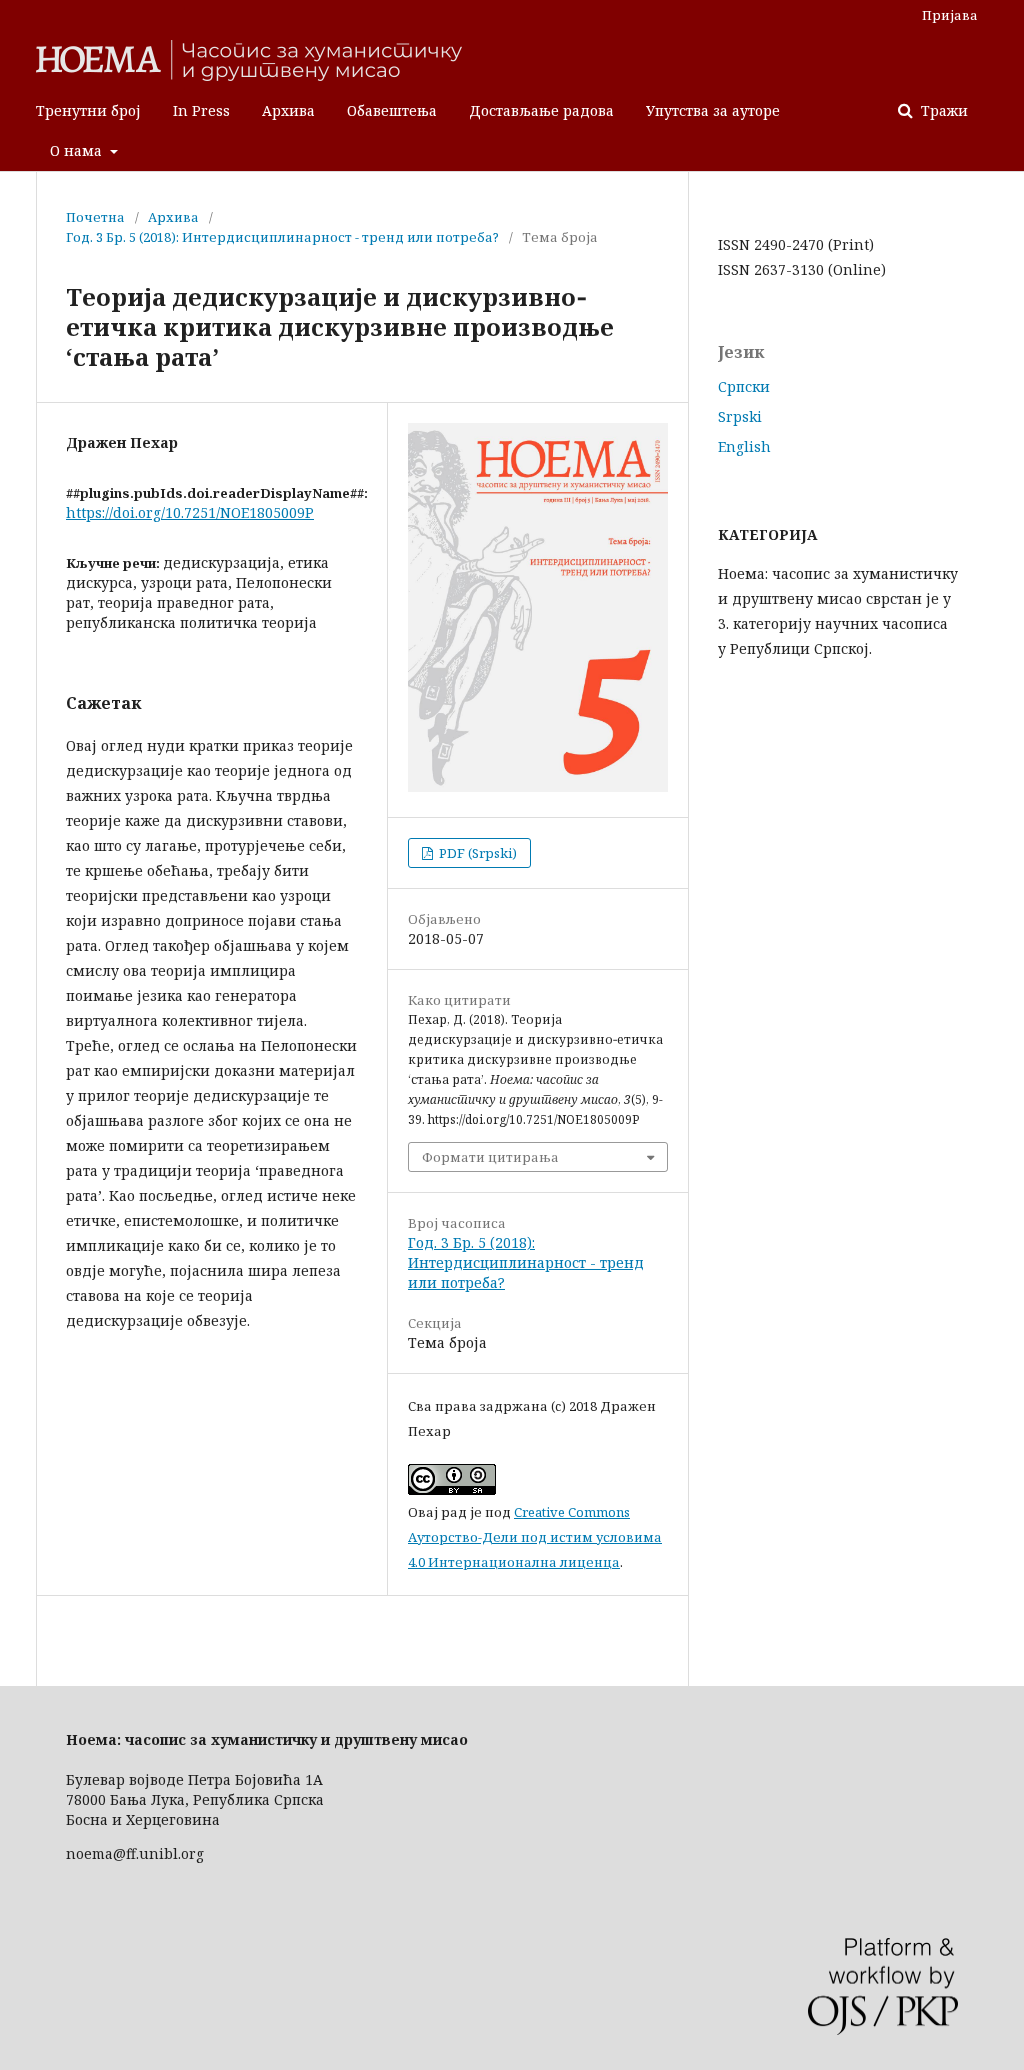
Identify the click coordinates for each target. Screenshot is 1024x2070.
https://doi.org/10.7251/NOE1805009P (190, 512)
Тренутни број (88, 110)
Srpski (740, 416)
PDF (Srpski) (476, 853)
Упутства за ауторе (713, 110)
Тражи (942, 110)
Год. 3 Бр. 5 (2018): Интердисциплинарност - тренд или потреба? (282, 237)
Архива (288, 110)
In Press (201, 110)
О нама (78, 150)
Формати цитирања (490, 1157)
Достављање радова (541, 110)
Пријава (950, 15)
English (744, 446)
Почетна (95, 217)
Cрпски (744, 386)
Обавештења (392, 110)
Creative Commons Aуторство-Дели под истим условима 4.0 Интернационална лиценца (535, 1537)
